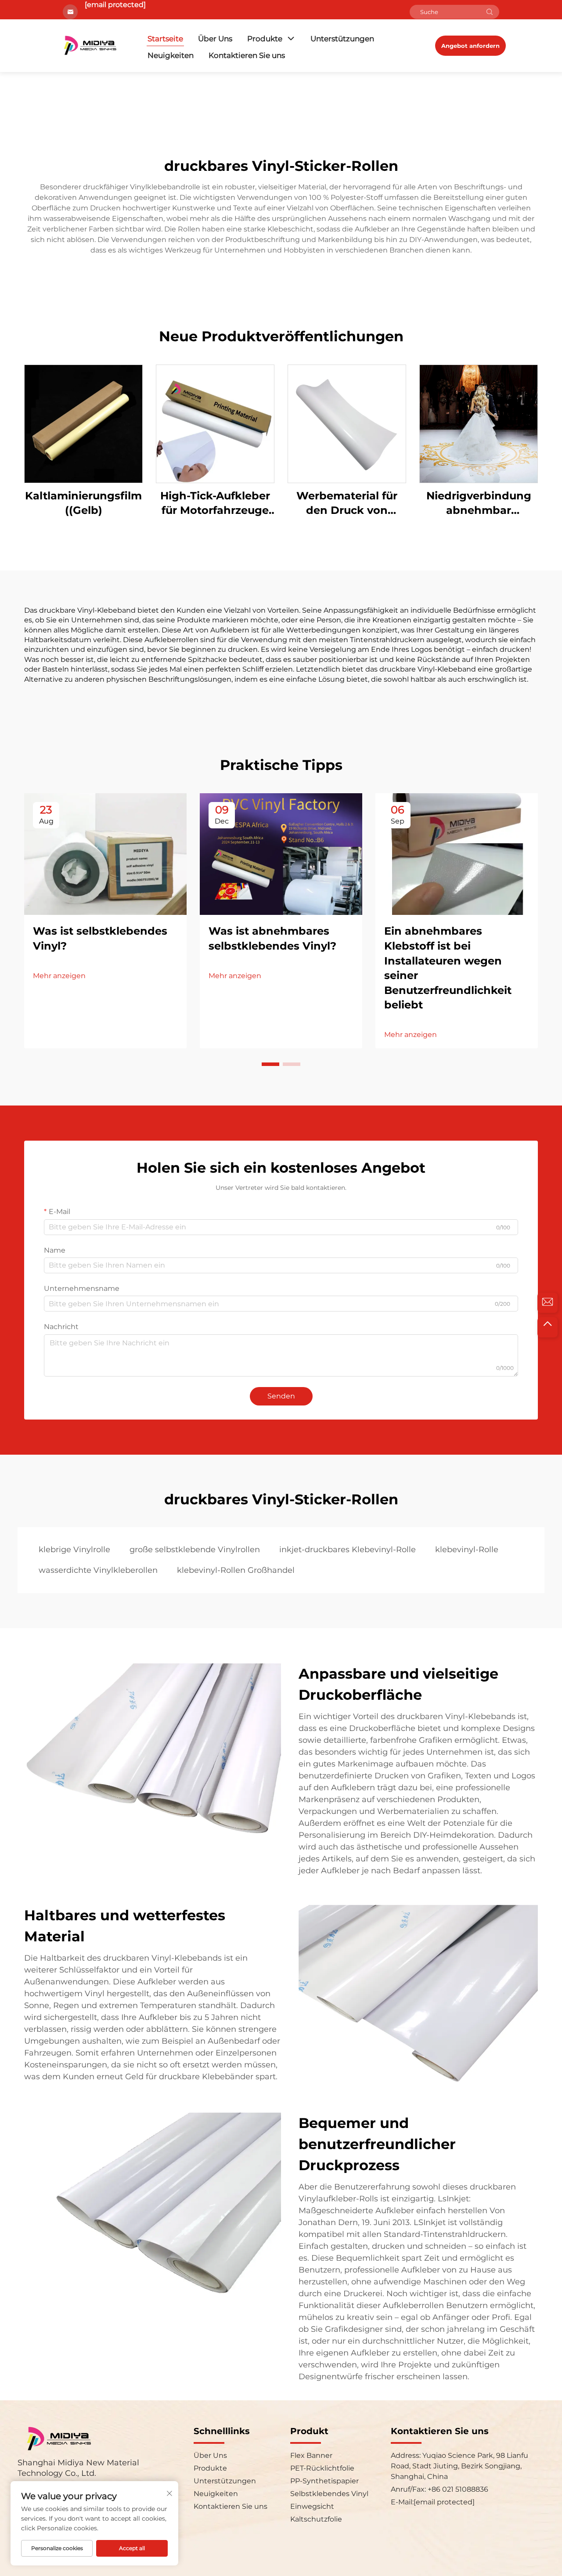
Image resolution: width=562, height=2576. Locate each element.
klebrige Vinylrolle (74, 1550)
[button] (270, 1064)
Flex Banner (311, 2455)
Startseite (165, 39)
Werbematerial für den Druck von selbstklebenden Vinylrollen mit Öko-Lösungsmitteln (347, 504)
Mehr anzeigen (59, 976)
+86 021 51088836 (457, 2489)
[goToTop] (548, 1327)
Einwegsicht (312, 2506)
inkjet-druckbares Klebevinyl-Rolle (348, 1550)
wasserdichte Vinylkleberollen (98, 1570)
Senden (281, 1396)
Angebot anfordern (470, 46)
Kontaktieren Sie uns (247, 55)
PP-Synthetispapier (324, 2481)
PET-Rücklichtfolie (322, 2468)
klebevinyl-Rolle (467, 1550)
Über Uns (215, 39)
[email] (548, 1303)
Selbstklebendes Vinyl (329, 2494)
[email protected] (115, 5)
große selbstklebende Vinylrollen (195, 1550)
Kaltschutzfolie (316, 2519)
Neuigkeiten (171, 55)
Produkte (265, 39)
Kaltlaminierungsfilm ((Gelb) (83, 503)
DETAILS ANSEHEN (84, 423)
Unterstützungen (342, 39)
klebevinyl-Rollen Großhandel (236, 1570)
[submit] (490, 12)
